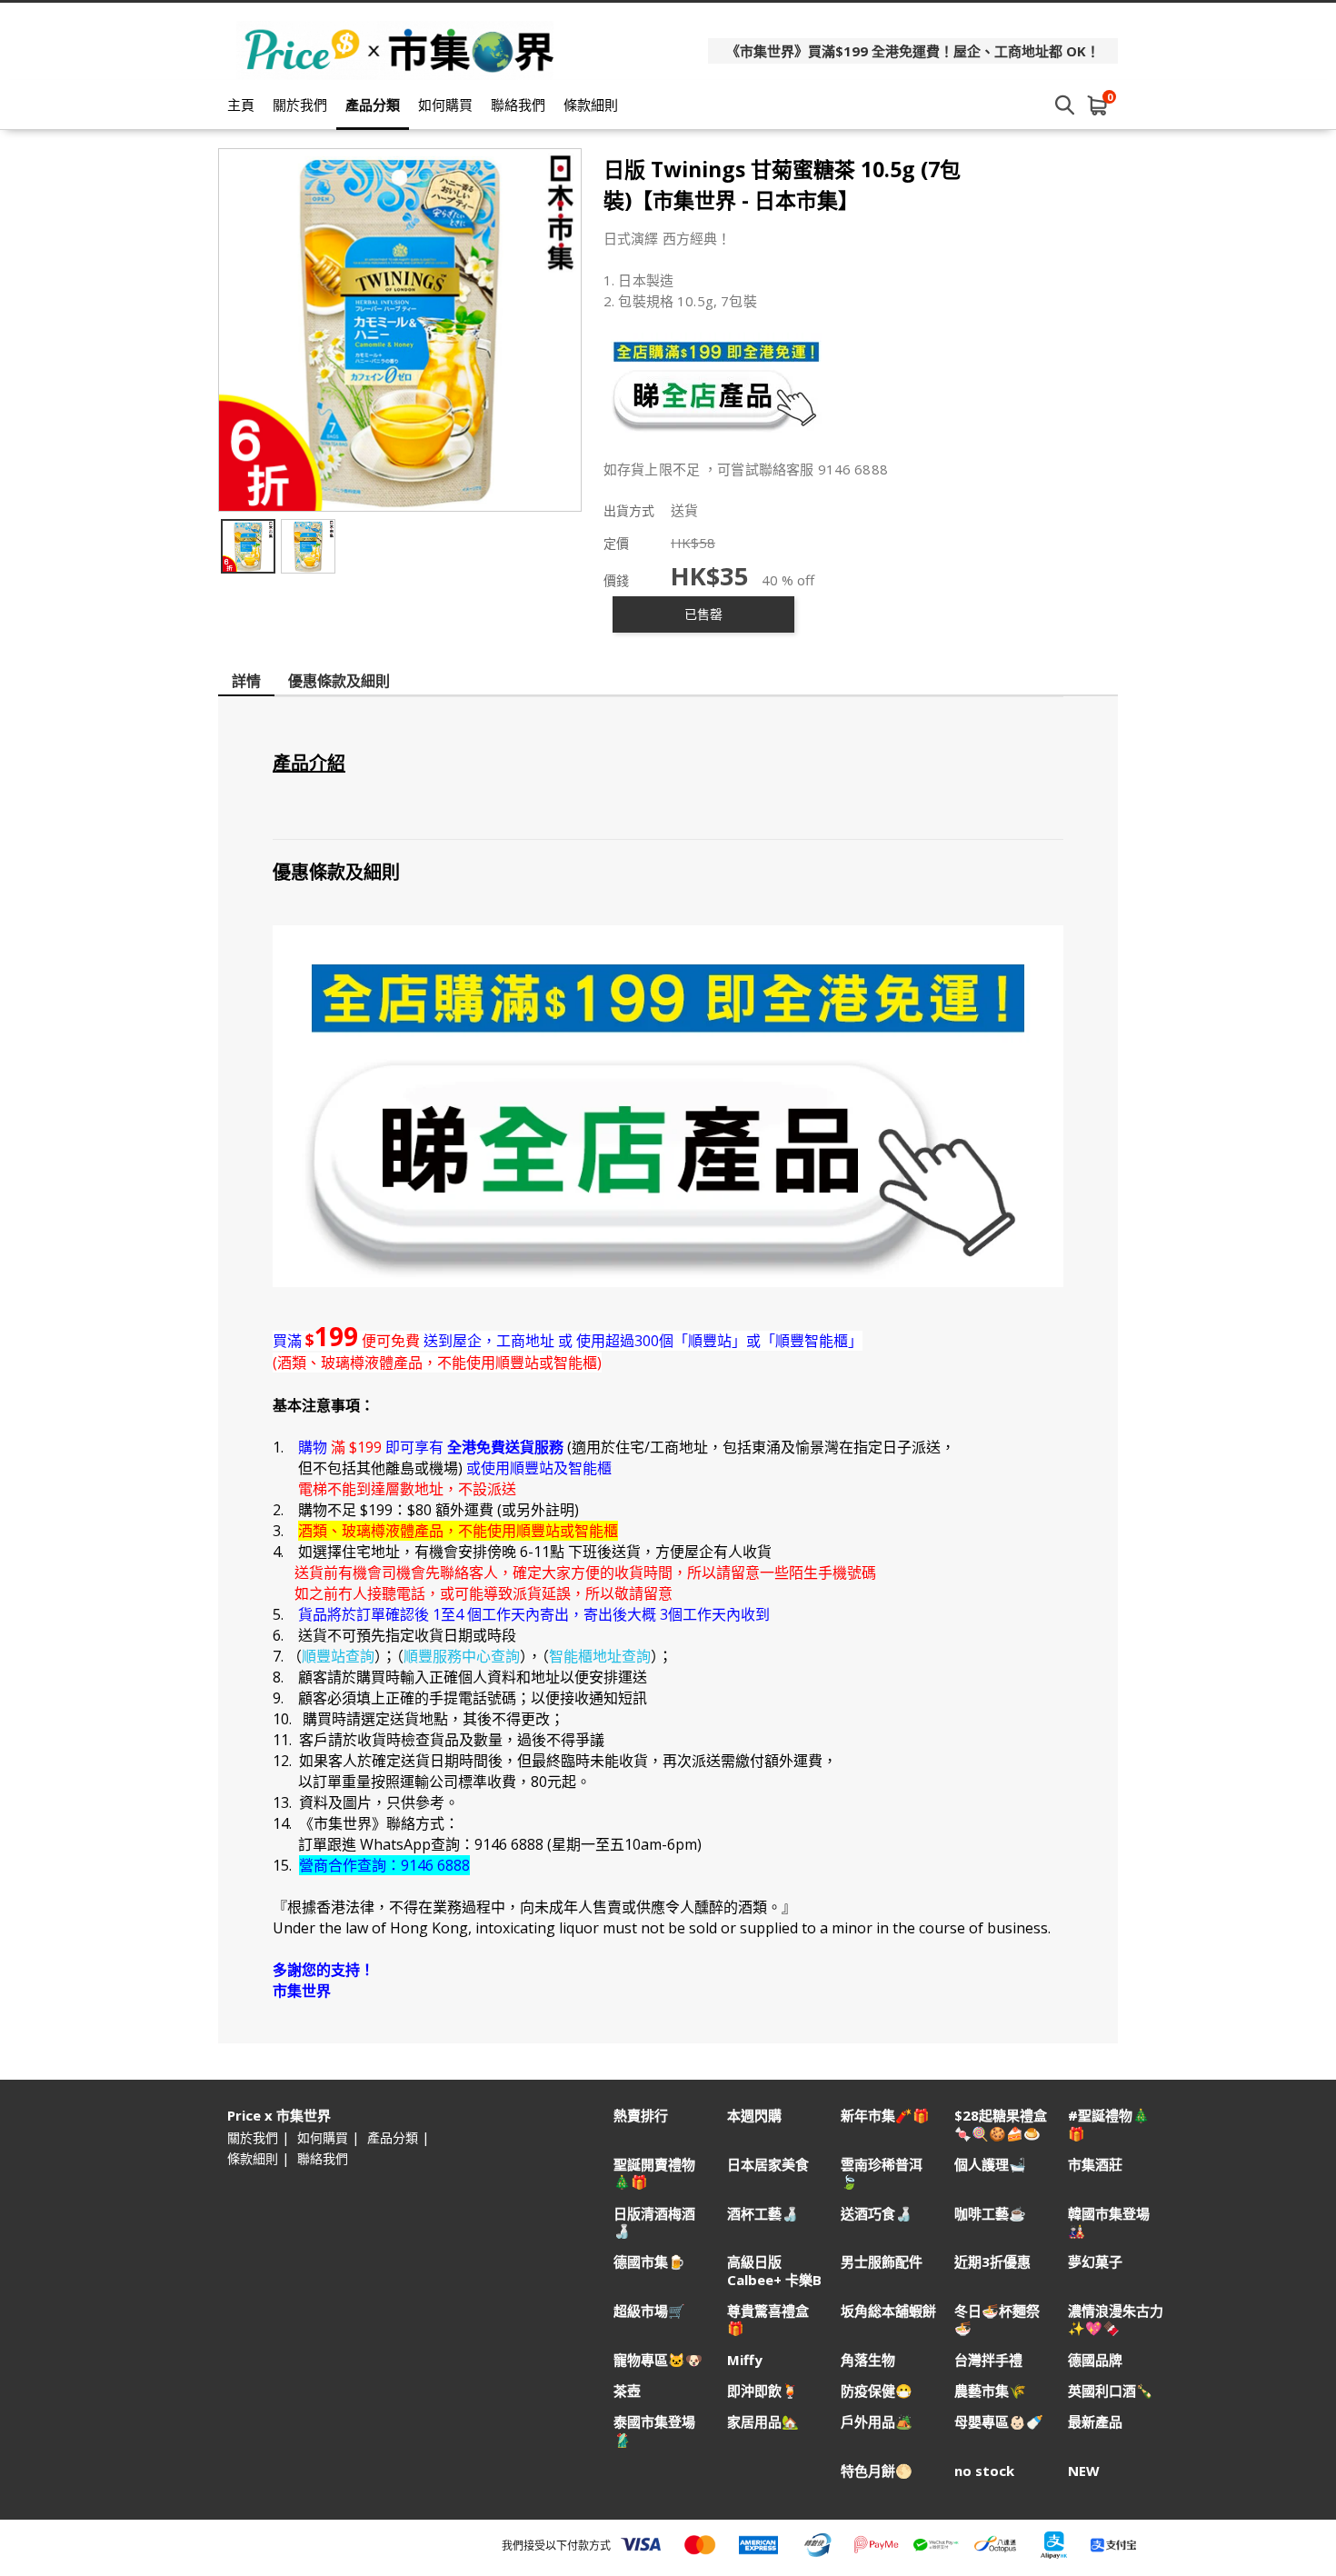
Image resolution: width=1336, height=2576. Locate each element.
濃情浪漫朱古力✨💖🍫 (1116, 2320)
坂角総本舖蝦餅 (888, 2311)
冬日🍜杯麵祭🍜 (997, 2320)
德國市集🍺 (649, 2262)
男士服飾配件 (882, 2262)
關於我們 (300, 105)
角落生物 (868, 2360)
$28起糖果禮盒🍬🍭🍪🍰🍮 (1001, 2124)
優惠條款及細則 (339, 681)
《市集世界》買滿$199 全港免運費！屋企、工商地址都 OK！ (913, 51)
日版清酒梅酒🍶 (654, 2222)
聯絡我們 (518, 105)
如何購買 (445, 105)
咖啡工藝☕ (990, 2214)
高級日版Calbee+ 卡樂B (774, 2271)
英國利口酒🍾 (1111, 2391)
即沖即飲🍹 (763, 2391)
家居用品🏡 (763, 2422)
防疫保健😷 (877, 2391)
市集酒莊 (1095, 2165)
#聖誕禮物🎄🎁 (1109, 2124)
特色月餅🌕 (877, 2471)
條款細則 (591, 105)
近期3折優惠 (992, 2262)
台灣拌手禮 (988, 2360)
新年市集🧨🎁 (885, 2116)
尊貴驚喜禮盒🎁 (768, 2320)
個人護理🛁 (990, 2165)
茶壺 (627, 2391)
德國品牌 (1095, 2360)
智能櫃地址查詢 (600, 1656)
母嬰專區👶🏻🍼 (999, 2422)
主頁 (241, 105)
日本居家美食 (768, 2165)
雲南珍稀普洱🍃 (882, 2173)
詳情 (246, 681)
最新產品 (1095, 2422)
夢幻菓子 (1095, 2262)
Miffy (745, 2360)
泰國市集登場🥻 (654, 2431)
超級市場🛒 (649, 2311)
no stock (984, 2471)
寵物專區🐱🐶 (658, 2360)
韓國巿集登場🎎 (1109, 2222)
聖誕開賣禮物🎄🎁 (654, 2173)
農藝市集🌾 (990, 2391)
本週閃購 (754, 2116)
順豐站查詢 (338, 1656)
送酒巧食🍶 (877, 2214)
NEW (1084, 2471)
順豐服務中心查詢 (462, 1656)
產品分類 (373, 105)
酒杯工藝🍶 (763, 2214)
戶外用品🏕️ (877, 2422)
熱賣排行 (641, 2116)
